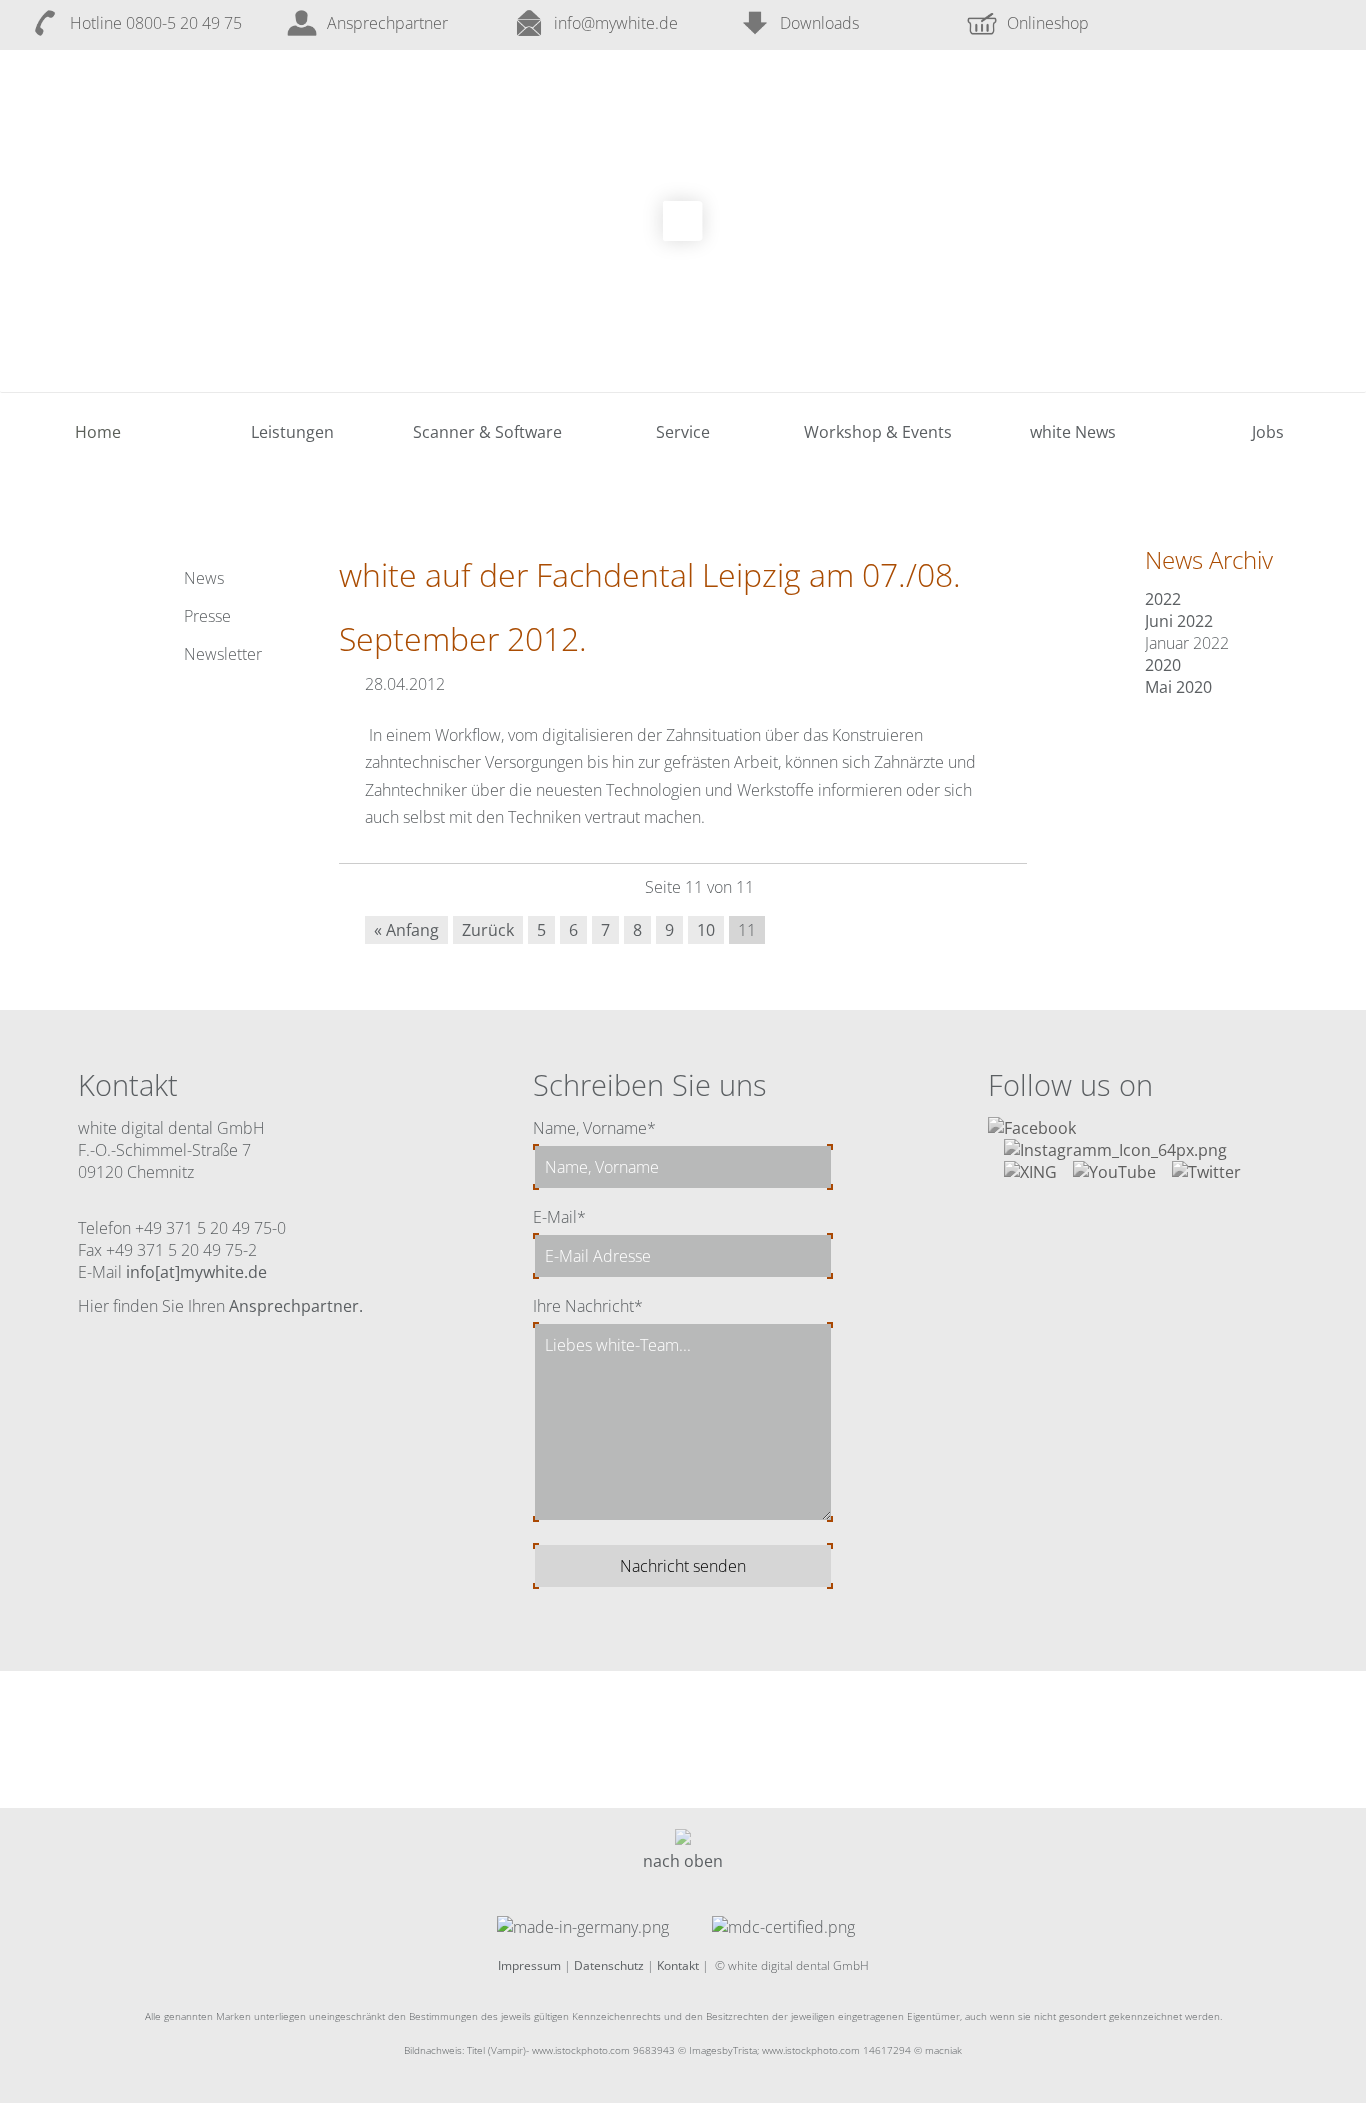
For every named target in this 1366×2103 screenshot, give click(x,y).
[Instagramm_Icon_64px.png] (1115, 1150)
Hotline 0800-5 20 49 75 (156, 23)
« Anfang (406, 930)
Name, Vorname (594, 1128)
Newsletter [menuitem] (223, 654)
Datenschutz (609, 1965)
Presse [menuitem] (207, 616)
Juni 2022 (1179, 621)
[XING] (1030, 1172)
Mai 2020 (1178, 687)
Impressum (529, 1965)
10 (706, 930)
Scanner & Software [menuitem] (487, 432)
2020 (1163, 665)
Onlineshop (1048, 23)
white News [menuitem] (1073, 432)
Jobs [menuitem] (1268, 432)
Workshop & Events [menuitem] (878, 432)
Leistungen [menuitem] (292, 432)
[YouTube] (1114, 1172)
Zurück (488, 930)
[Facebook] (1032, 1128)
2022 (1163, 599)
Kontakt (678, 1965)
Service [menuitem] (683, 432)
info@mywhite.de (616, 23)
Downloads (819, 23)
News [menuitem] (204, 578)
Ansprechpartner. (296, 1306)
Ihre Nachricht (588, 1306)
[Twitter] (1206, 1172)
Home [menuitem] (98, 432)
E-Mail (559, 1217)
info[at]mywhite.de (196, 1272)
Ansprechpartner (387, 23)
